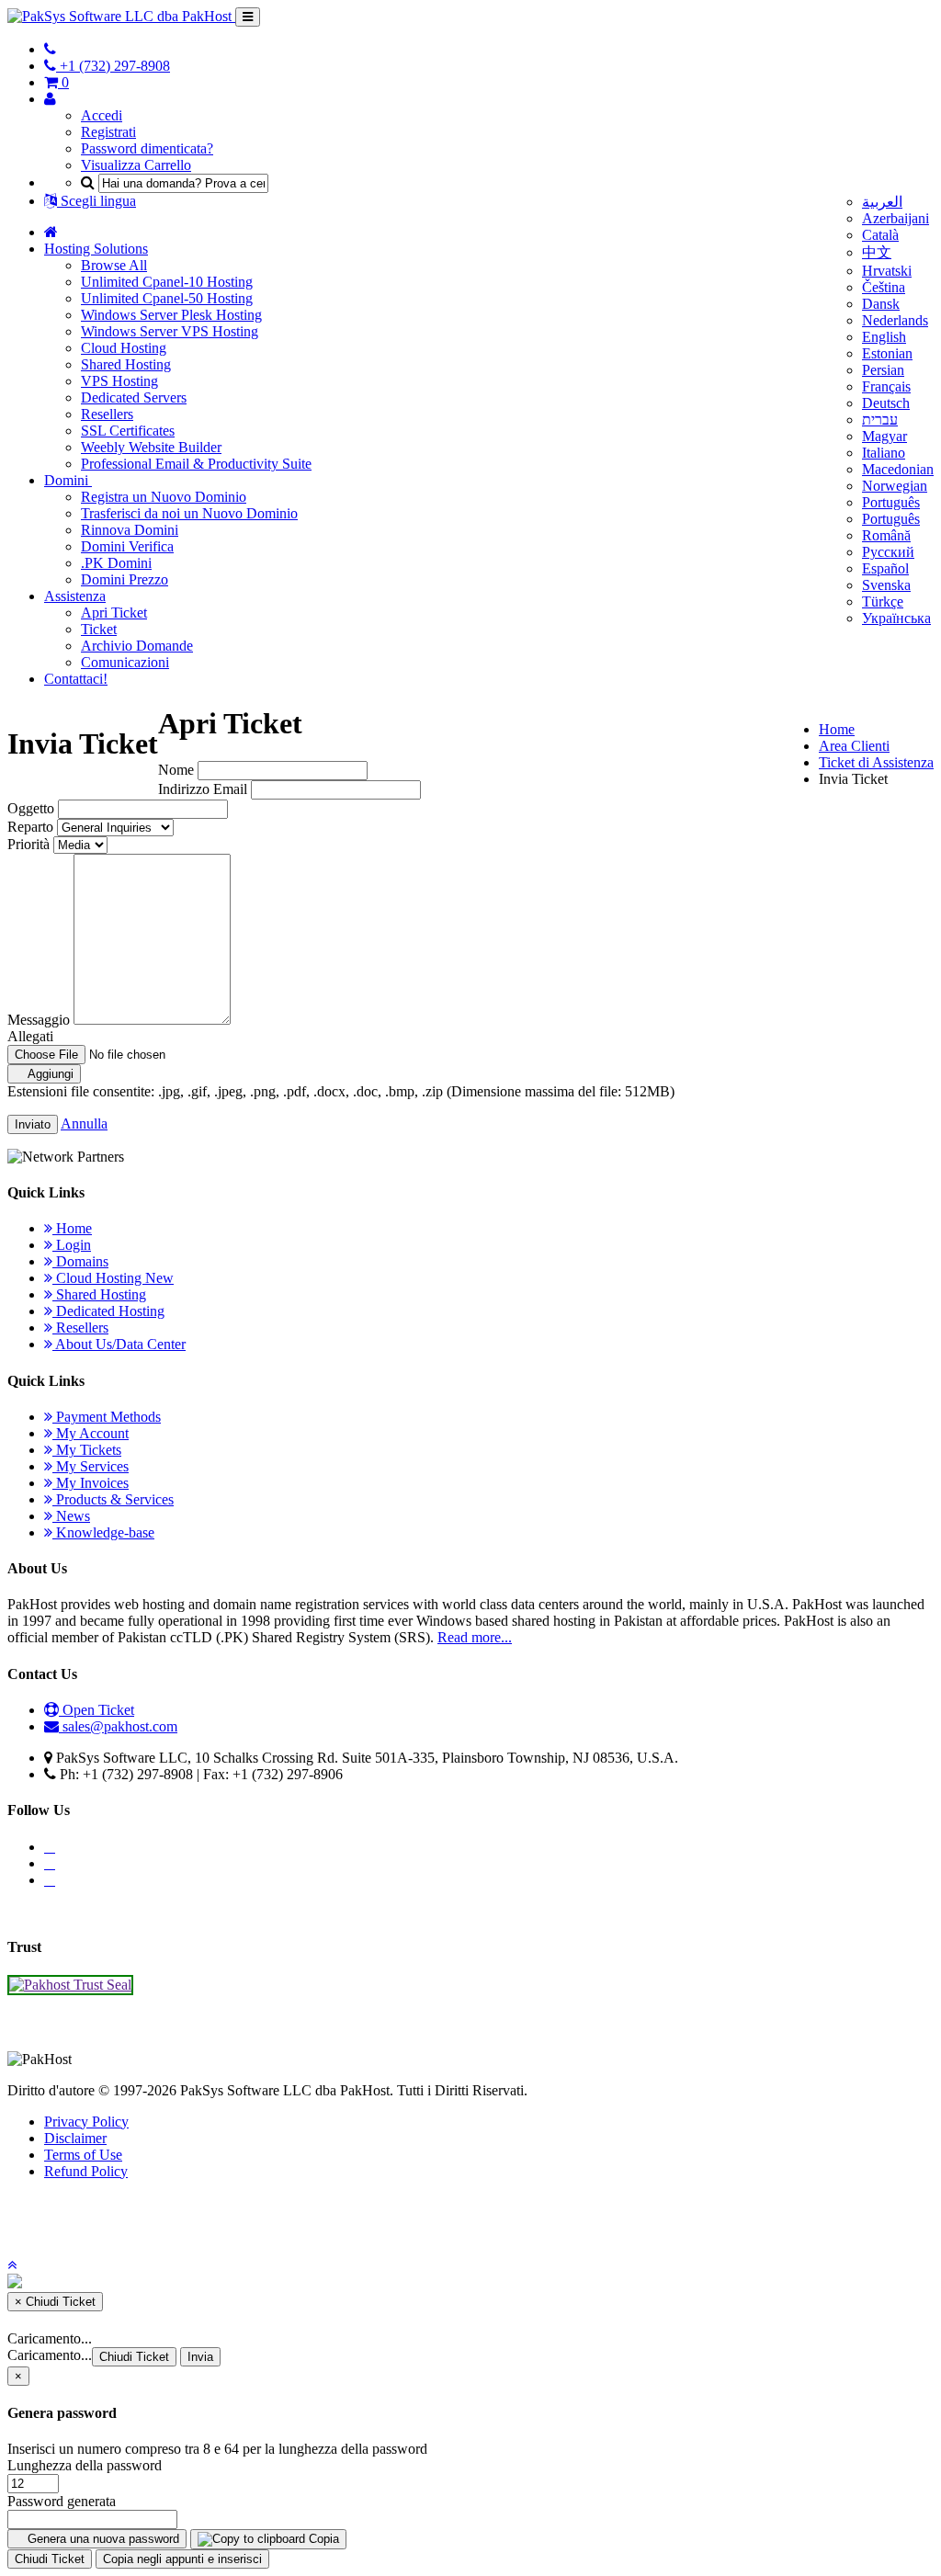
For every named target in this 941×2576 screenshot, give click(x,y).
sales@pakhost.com (120, 1726)
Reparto (30, 827)
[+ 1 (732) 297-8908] (50, 49)
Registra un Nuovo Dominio (164, 497)
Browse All (114, 265)
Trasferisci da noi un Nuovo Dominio (189, 513)
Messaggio (39, 1020)
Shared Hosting (126, 364)
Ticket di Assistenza (876, 762)
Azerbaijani (896, 218)
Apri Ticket (114, 613)
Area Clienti (854, 746)
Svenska (886, 585)
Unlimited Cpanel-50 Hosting (167, 298)
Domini (68, 480)
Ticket (99, 629)
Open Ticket (96, 1710)
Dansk (881, 304)
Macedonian (898, 469)
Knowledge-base (103, 1532)
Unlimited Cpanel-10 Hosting (167, 282)
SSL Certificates (128, 431)
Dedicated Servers (134, 397)
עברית (880, 420)
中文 (877, 252)
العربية (882, 202)
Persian (883, 370)
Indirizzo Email (203, 789)
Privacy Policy (86, 2122)
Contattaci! (76, 679)
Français (886, 386)
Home (837, 729)
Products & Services (113, 1499)
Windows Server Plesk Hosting (171, 315)
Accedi (102, 115)
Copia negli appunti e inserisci (182, 2559)
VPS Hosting (119, 381)
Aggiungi (49, 1074)
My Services (91, 1466)
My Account (91, 1433)
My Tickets (87, 1450)
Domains (80, 1261)
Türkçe (883, 601)
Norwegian (895, 486)
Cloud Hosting (124, 348)
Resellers (107, 414)
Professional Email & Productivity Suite (196, 464)
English (884, 337)
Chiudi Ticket (134, 2357)
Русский (888, 552)
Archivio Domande (137, 646)
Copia (322, 2539)
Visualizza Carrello (136, 165)
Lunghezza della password (85, 2465)
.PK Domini (116, 563)
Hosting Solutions (96, 249)
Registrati (108, 132)
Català (880, 235)
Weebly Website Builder (151, 447)
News (71, 1516)
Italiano (884, 453)
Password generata (62, 2501)
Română (886, 535)
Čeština (884, 287)
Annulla (84, 1123)
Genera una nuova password (102, 2539)
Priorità (28, 844)
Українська (896, 618)
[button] (12, 2265)
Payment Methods (107, 1417)
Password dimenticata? (147, 148)
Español (885, 568)
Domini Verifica (127, 546)
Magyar (884, 436)
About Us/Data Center (119, 1344)
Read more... (475, 1637)
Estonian (887, 353)
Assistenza (75, 596)
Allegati (30, 1036)
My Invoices (91, 1483)
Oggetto (31, 808)
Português (891, 502)
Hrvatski (887, 271)
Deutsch (886, 403)
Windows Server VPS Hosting (170, 331)
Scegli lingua (96, 201)
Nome (176, 770)
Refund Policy (86, 2171)
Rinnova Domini (130, 530)
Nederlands (895, 320)
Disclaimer (75, 2138)
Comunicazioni (125, 662)
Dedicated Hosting (108, 1311)
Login (72, 1245)
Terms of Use (83, 2155)
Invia (200, 2357)
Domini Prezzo (125, 579)
